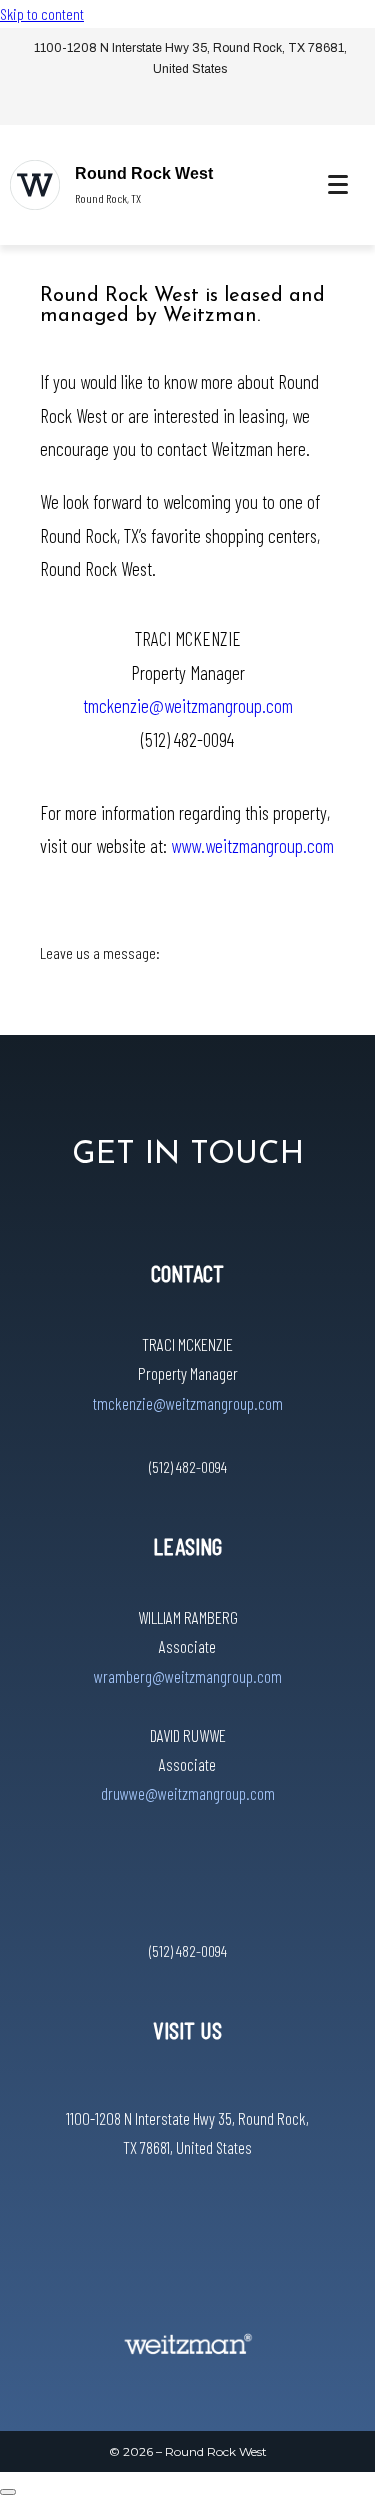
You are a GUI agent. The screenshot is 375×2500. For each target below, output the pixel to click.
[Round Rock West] (35, 185)
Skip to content (42, 13)
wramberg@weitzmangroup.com (188, 1676)
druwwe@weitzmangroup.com (188, 1793)
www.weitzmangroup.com (252, 845)
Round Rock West (144, 173)
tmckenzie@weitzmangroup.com (188, 705)
